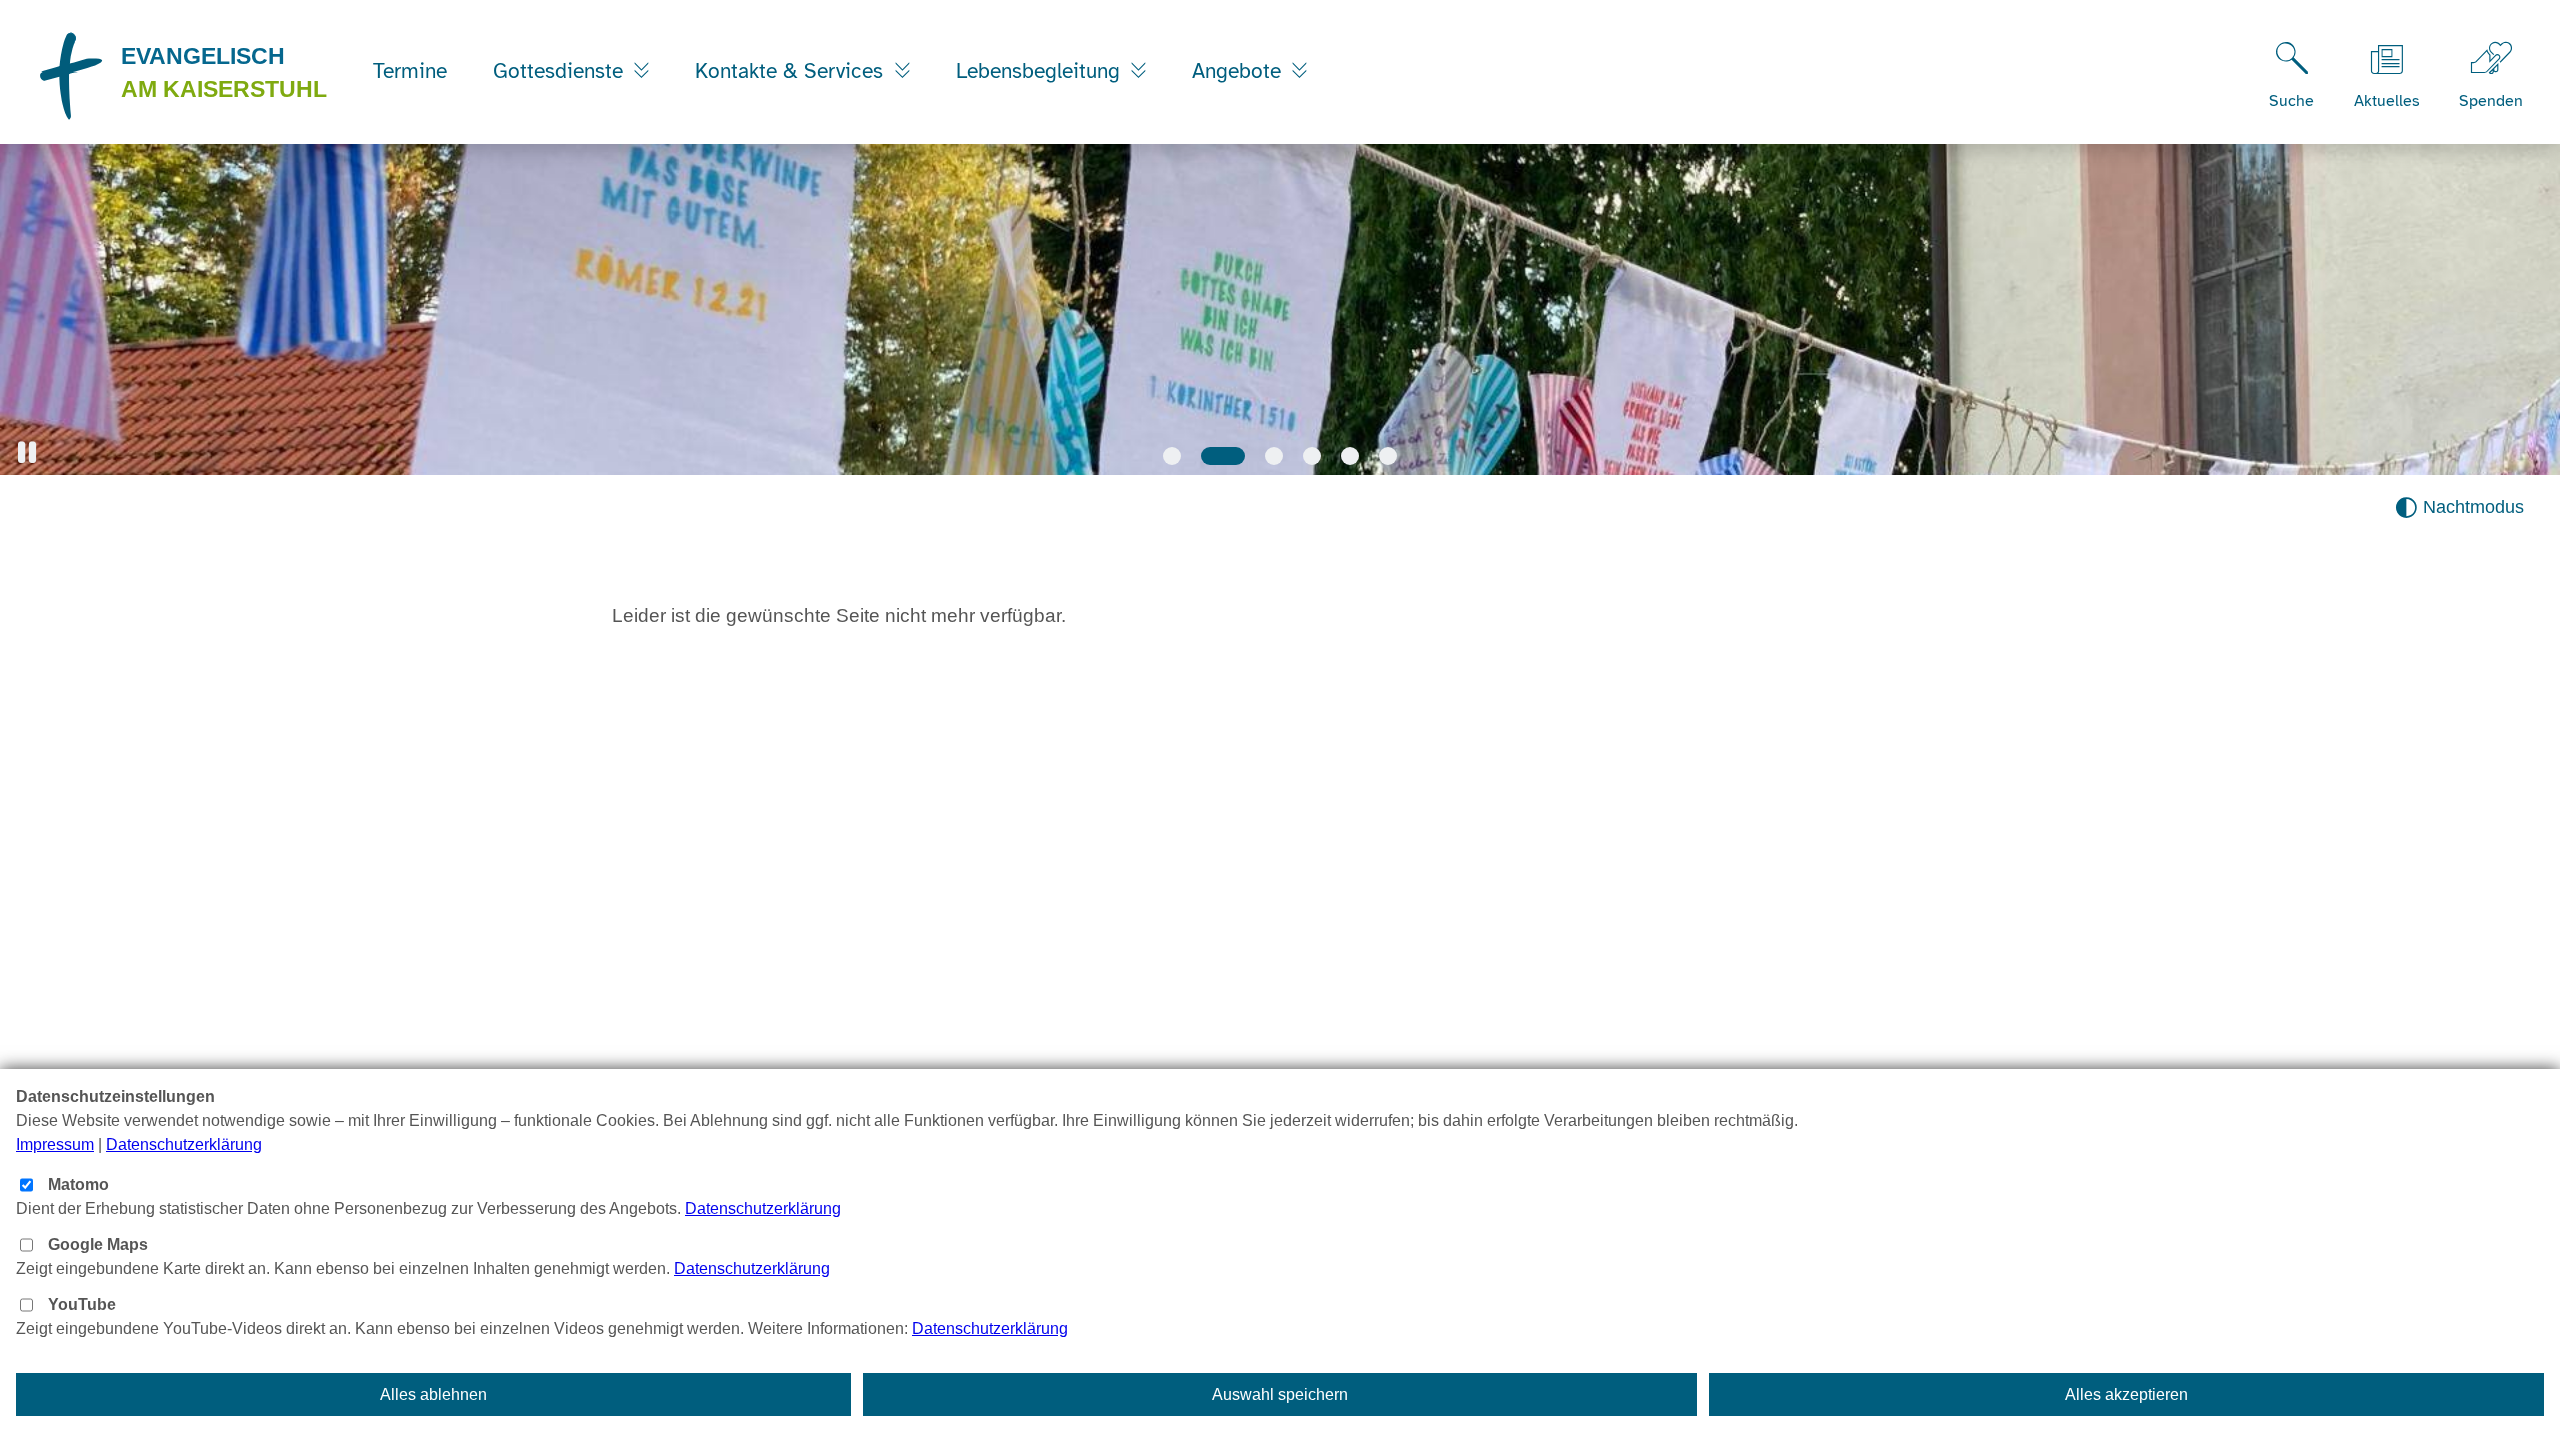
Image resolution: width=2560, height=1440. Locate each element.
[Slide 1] (1172, 456)
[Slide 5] (1350, 456)
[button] (27, 452)
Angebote (1239, 71)
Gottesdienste (561, 71)
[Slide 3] (1274, 456)
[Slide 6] (1388, 456)
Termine (410, 71)
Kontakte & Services (792, 71)
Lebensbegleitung (1041, 71)
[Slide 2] (1223, 456)
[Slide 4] (1312, 456)
